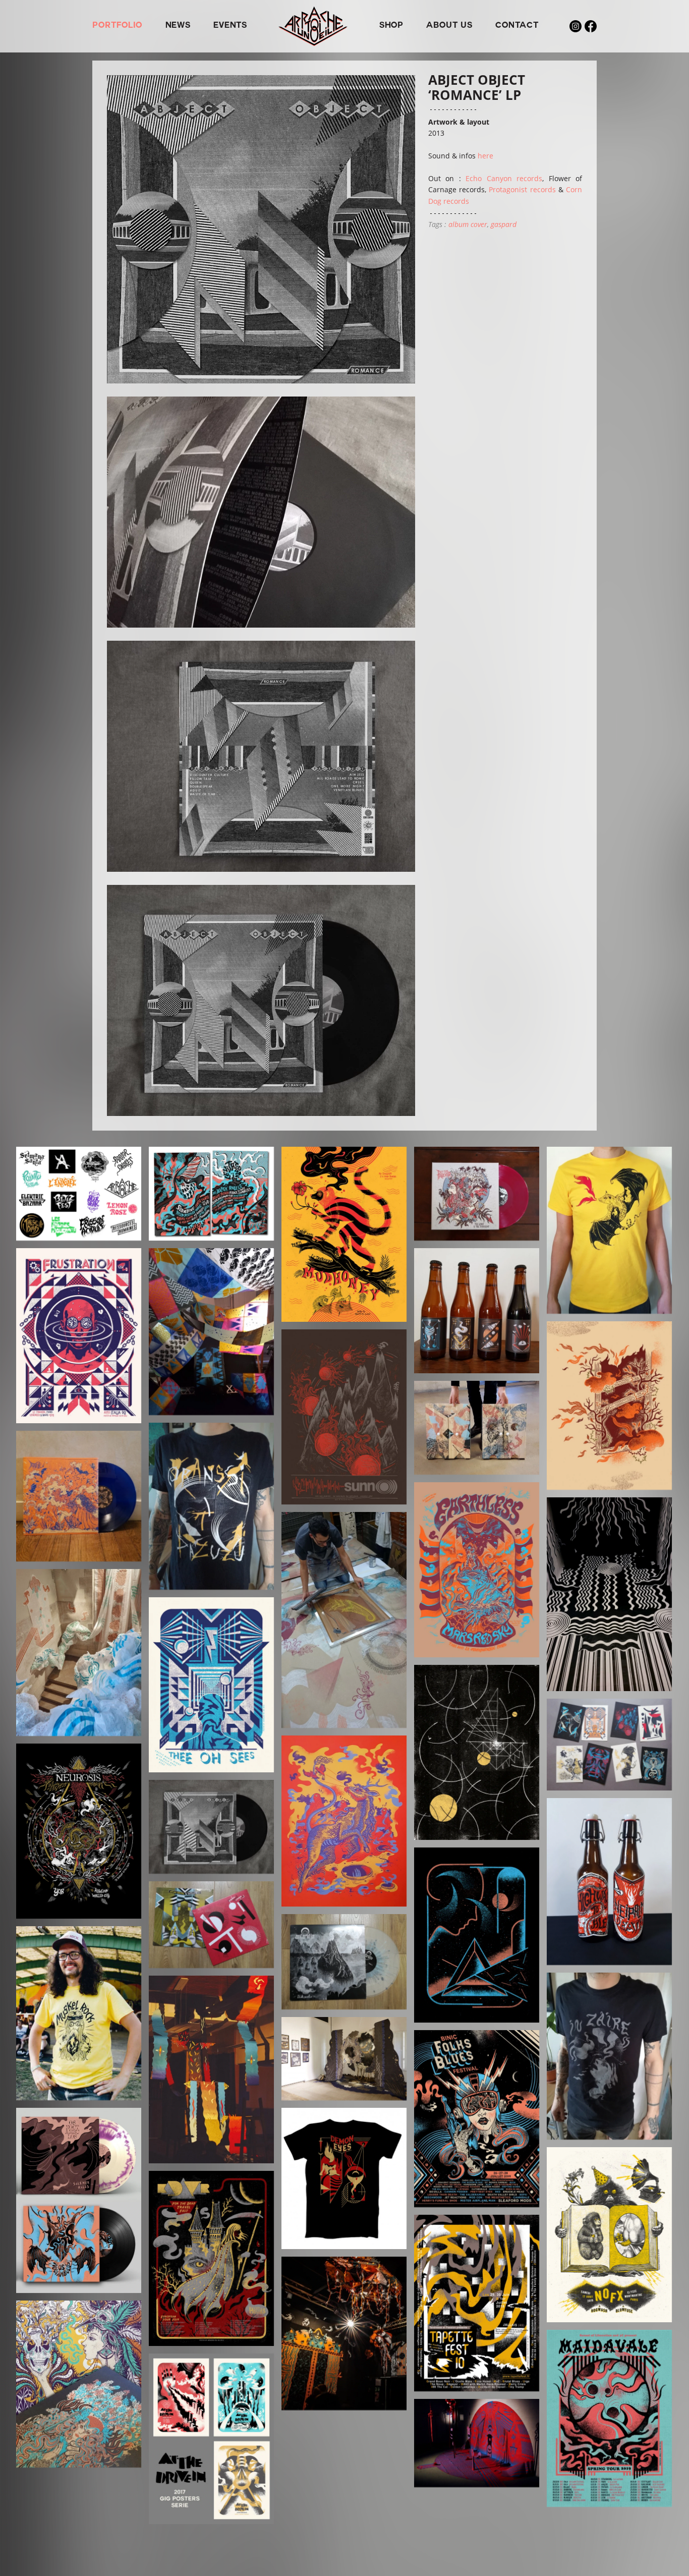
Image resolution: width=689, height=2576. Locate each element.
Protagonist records (522, 189)
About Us (449, 26)
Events (230, 26)
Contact (517, 26)
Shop (391, 26)
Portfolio (117, 26)
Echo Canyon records (504, 178)
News (178, 26)
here (485, 156)
